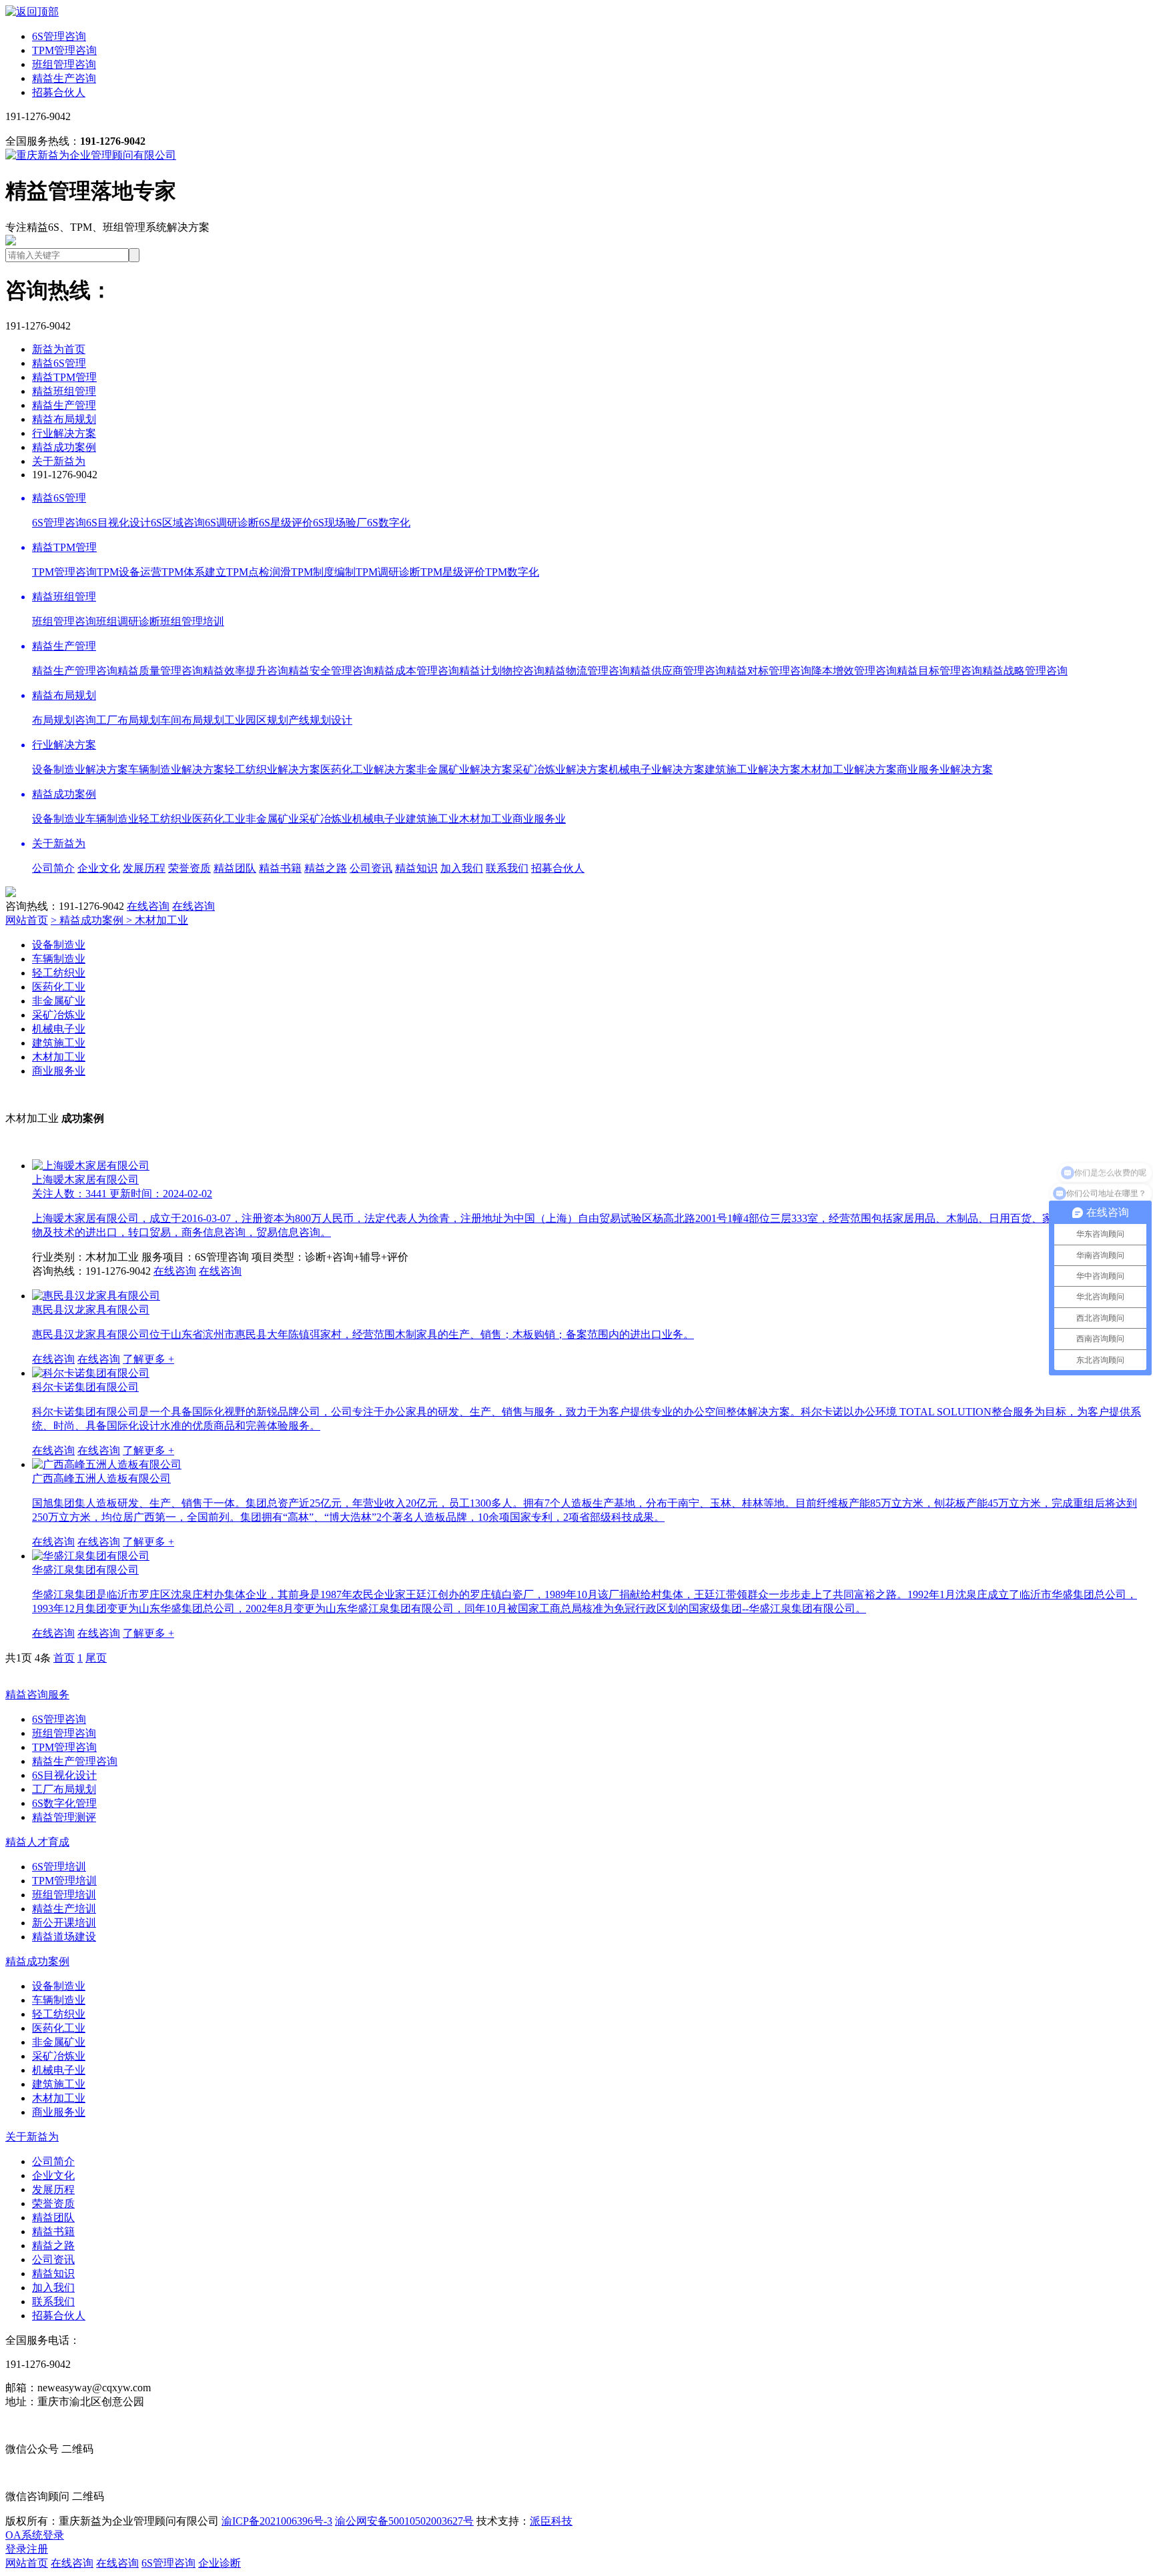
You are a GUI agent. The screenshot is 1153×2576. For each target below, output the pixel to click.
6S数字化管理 (64, 1803)
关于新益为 (59, 461)
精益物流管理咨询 (587, 671)
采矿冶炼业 (326, 819)
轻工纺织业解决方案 (272, 769)
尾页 (96, 1658)
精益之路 (326, 868)
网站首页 (27, 920)
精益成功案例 (64, 447)
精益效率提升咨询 (246, 671)
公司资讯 (371, 868)
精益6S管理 (59, 363)
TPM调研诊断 (388, 572)
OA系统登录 (35, 2535)
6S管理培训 (59, 1867)
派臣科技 (551, 2521)
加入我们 (462, 868)
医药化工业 (219, 819)
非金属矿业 (272, 819)
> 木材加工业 (157, 920)
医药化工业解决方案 (368, 769)
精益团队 (235, 868)
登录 (16, 2549)
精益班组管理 (64, 391)
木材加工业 (486, 819)
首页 (64, 1658)
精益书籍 (280, 868)
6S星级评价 (286, 523)
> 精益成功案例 (88, 920)
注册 (37, 2549)
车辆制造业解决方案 (176, 769)
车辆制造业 (112, 819)
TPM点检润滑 (259, 572)
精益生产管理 (64, 405)
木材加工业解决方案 (849, 769)
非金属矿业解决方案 (464, 769)
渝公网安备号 (404, 2521)
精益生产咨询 (64, 78)
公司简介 (53, 868)
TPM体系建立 (194, 572)
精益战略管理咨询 (1025, 671)
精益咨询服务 (37, 1695)
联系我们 (507, 868)
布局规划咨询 (64, 720)
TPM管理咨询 (64, 50)
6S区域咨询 (178, 523)
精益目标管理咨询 (939, 671)
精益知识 (416, 868)
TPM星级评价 (453, 572)
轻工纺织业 (165, 819)
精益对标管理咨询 (769, 671)
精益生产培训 (64, 1909)
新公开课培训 (64, 1923)
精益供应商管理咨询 (678, 671)
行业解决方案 (64, 433)
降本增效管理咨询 (854, 671)
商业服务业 (539, 819)
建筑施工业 (432, 819)
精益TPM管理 (64, 377)
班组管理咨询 (64, 64)
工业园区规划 (256, 720)
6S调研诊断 (232, 523)
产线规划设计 (320, 720)
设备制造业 (59, 819)
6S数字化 (389, 523)
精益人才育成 (37, 1842)
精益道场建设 (64, 1937)
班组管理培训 (192, 621)
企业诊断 (220, 2563)
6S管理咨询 (59, 36)
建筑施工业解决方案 (753, 769)
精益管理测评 (64, 1817)
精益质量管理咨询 (160, 671)
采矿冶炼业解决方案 (560, 769)
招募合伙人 (59, 92)
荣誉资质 (189, 868)
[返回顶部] (32, 12)
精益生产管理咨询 (75, 671)
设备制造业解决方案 (80, 769)
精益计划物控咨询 (502, 671)
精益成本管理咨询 (416, 671)
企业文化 (99, 868)
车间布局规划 (192, 720)
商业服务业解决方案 (945, 769)
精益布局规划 (64, 419)
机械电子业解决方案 (657, 769)
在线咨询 (148, 906)
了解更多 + (148, 1359)
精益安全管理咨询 (331, 671)
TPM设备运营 (129, 572)
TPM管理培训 (64, 1881)
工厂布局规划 (128, 720)
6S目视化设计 (118, 523)
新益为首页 (59, 349)
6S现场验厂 (340, 523)
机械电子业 (379, 819)
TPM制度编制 (323, 572)
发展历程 (144, 868)
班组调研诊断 (128, 621)
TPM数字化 (512, 572)
